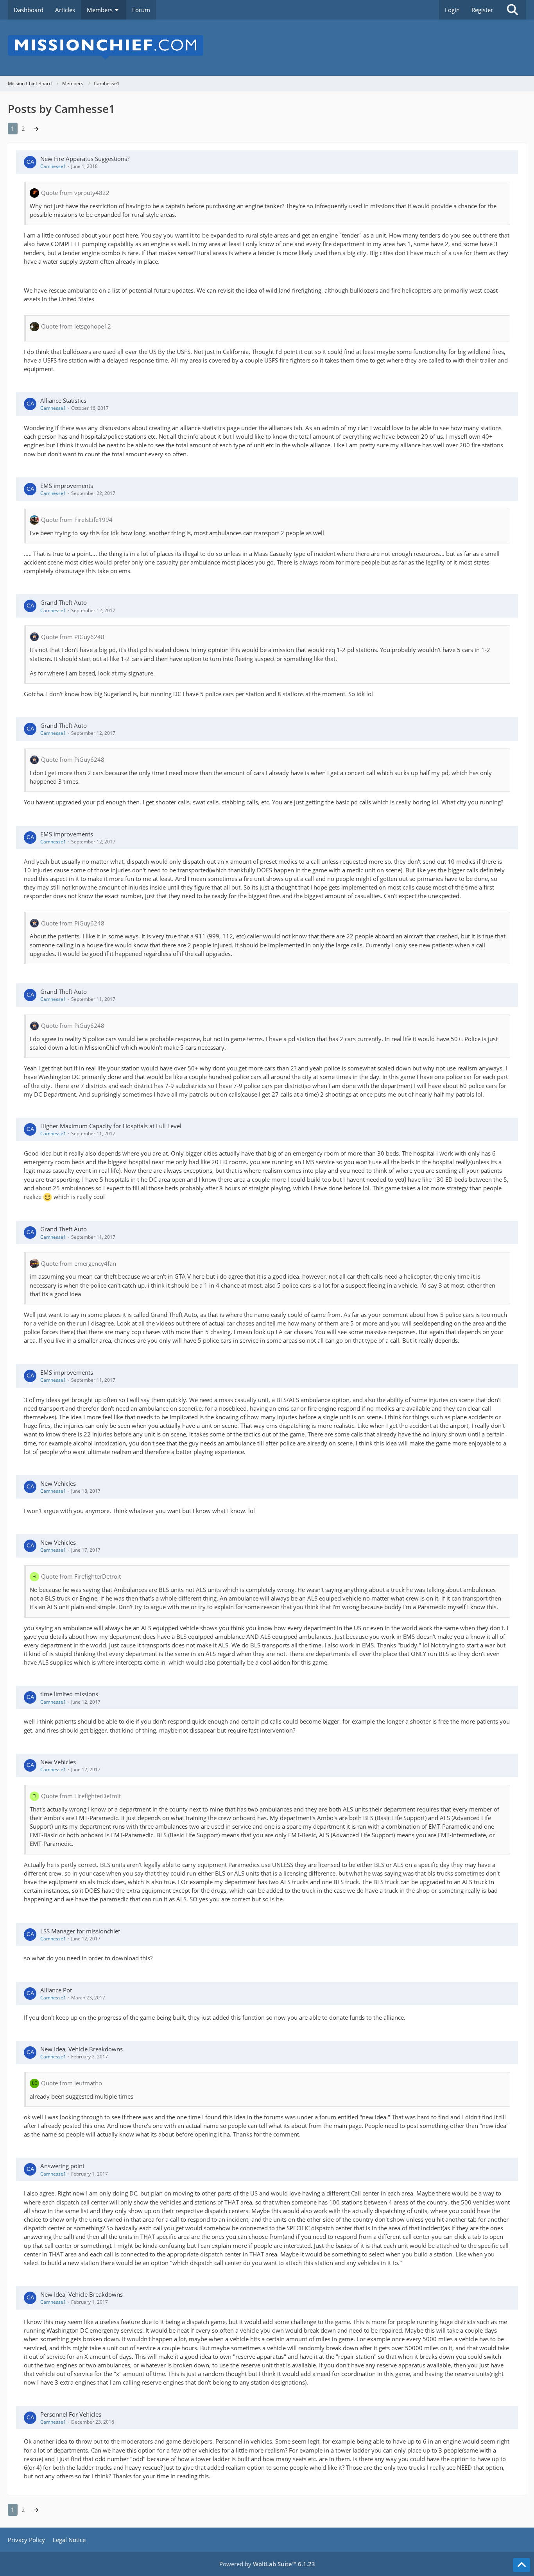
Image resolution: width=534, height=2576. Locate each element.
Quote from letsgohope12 (76, 326)
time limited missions (69, 1694)
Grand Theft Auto (64, 602)
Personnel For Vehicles (71, 2414)
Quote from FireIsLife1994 (77, 520)
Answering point (62, 2166)
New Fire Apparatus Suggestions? (85, 159)
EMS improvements (67, 486)
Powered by (267, 2564)
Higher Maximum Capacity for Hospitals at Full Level (111, 1126)
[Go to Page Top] (521, 2565)
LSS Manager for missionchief (80, 1931)
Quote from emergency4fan (79, 1263)
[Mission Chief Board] (267, 48)
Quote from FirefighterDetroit (81, 1576)
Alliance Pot (56, 1990)
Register (482, 10)
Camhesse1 (53, 166)
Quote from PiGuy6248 (73, 637)
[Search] (512, 10)
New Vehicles (58, 1483)
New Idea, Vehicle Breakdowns (82, 2049)
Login (452, 10)
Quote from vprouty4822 (75, 193)
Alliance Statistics (63, 400)
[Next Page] (36, 129)
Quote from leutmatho (72, 2083)
